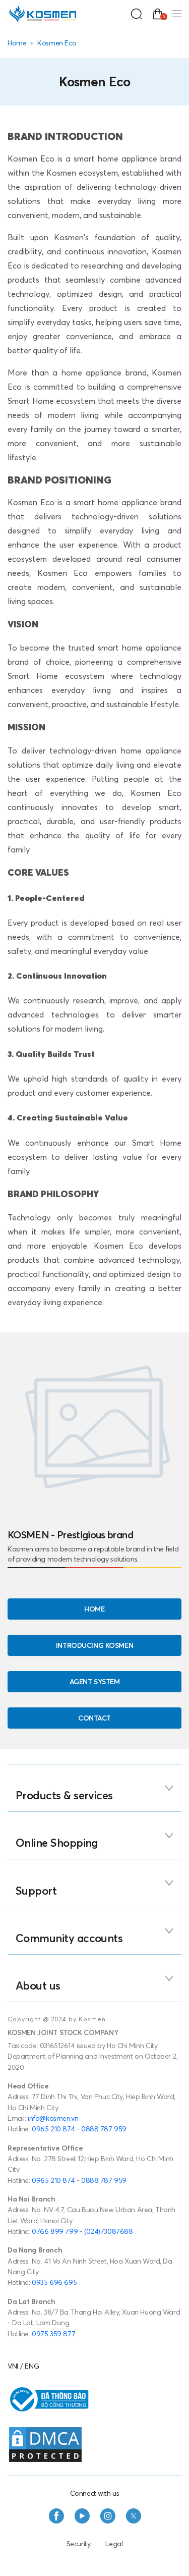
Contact (94, 1718)
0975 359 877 (53, 2334)
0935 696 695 (54, 2282)
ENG (32, 2366)
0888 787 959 (104, 2129)
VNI (13, 2366)
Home (17, 43)
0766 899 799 (55, 2231)
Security (79, 2544)
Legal (114, 2544)
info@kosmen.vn (53, 2118)
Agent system (95, 1682)
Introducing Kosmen (94, 1645)
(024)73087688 (109, 2231)
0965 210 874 (53, 2129)
